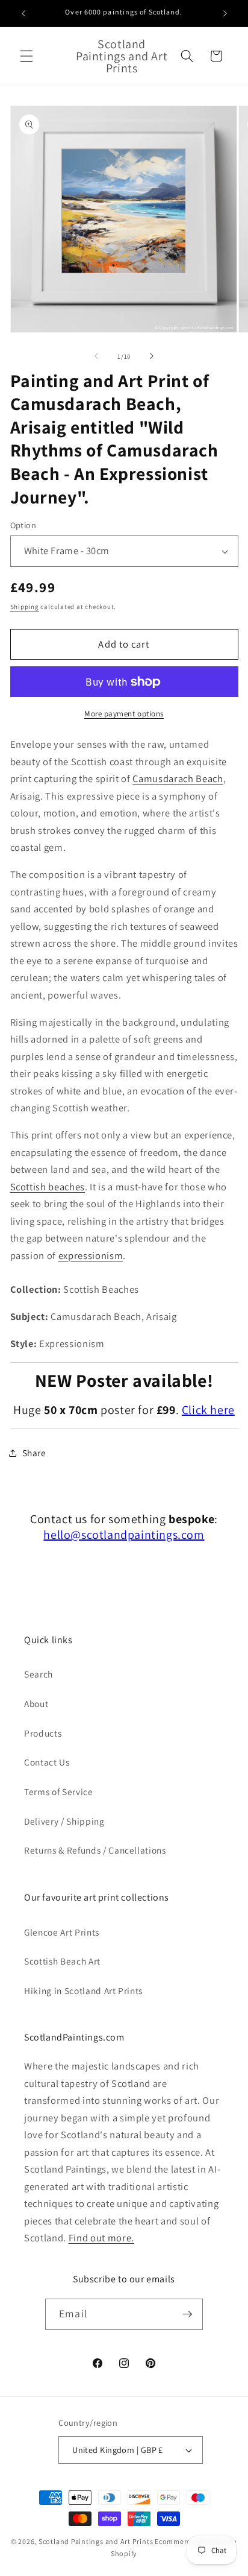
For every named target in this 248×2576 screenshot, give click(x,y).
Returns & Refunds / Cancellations (95, 1850)
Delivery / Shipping (64, 1821)
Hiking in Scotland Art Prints (83, 1990)
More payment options (124, 714)
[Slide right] (152, 356)
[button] (26, 56)
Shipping (25, 607)
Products (43, 1733)
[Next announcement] (225, 13)
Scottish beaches (48, 1187)
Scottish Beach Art (62, 1961)
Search (39, 1674)
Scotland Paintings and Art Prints (96, 2541)
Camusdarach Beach (178, 778)
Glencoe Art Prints (62, 1932)
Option (23, 525)
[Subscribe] (187, 2314)
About (36, 1703)
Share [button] (34, 1453)
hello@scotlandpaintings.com (124, 1535)
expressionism (91, 1255)
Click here (208, 1410)
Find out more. (101, 2238)
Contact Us (47, 1762)
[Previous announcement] (23, 13)
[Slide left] (96, 356)
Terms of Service (59, 1792)
